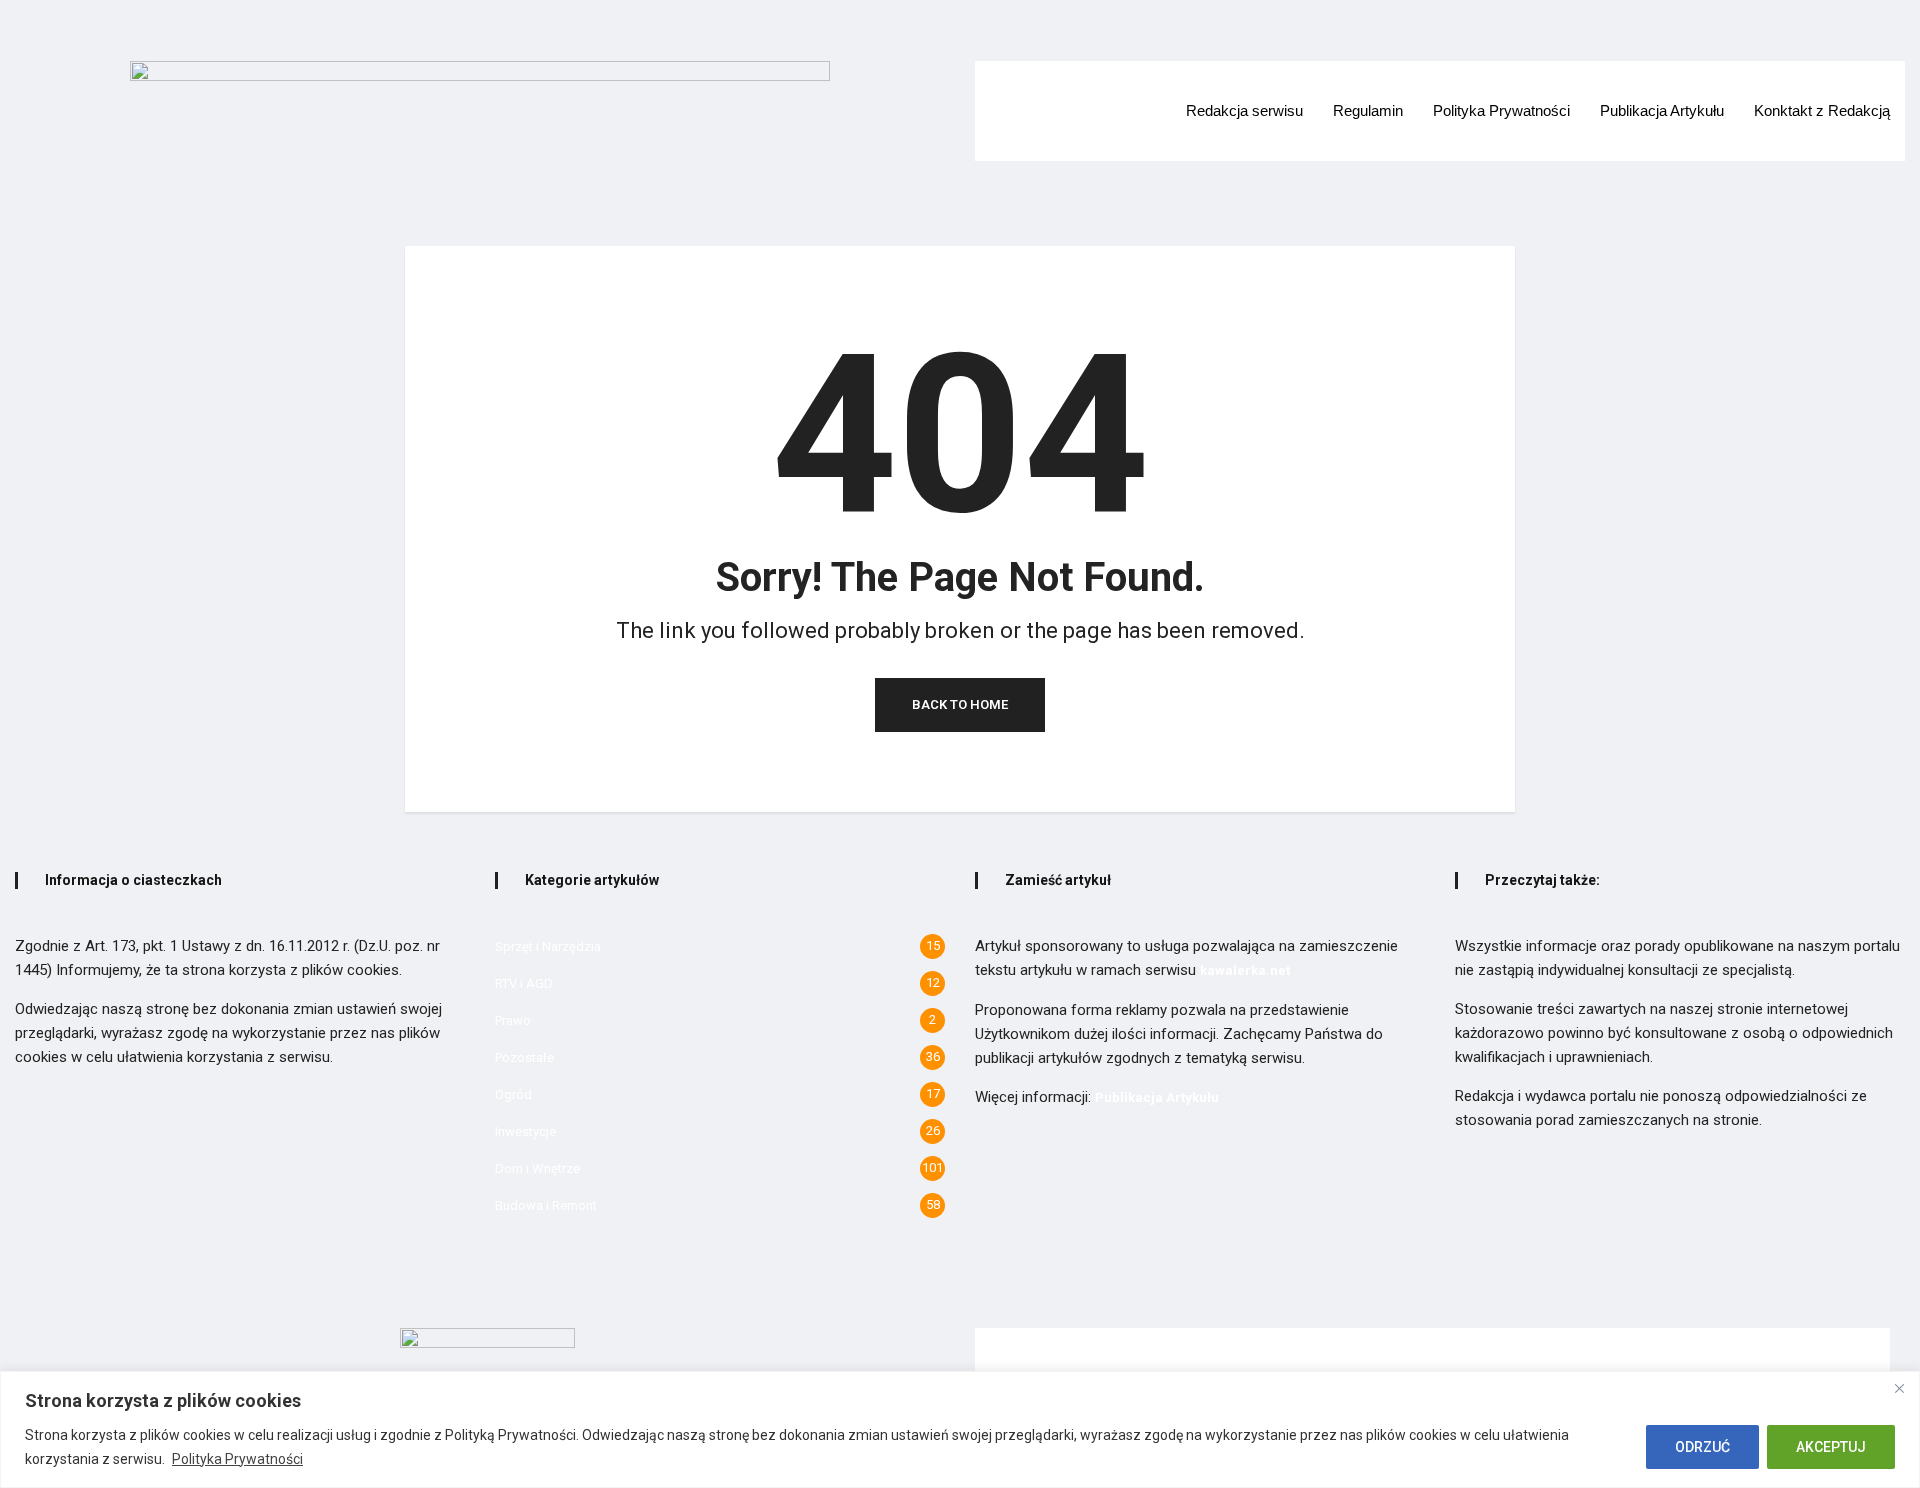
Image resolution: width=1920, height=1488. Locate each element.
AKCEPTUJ (1831, 1447)
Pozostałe (524, 1057)
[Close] (1899, 1388)
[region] (960, 1429)
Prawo (513, 1020)
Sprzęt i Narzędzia (548, 946)
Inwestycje (525, 1131)
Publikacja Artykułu (1662, 110)
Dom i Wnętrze (537, 1168)
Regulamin (1368, 110)
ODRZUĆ (1702, 1447)
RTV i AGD (524, 983)
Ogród (513, 1094)
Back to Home (960, 704)
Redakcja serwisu (1244, 110)
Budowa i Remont (546, 1205)
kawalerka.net (1245, 970)
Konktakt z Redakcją (1822, 110)
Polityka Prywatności (237, 1459)
